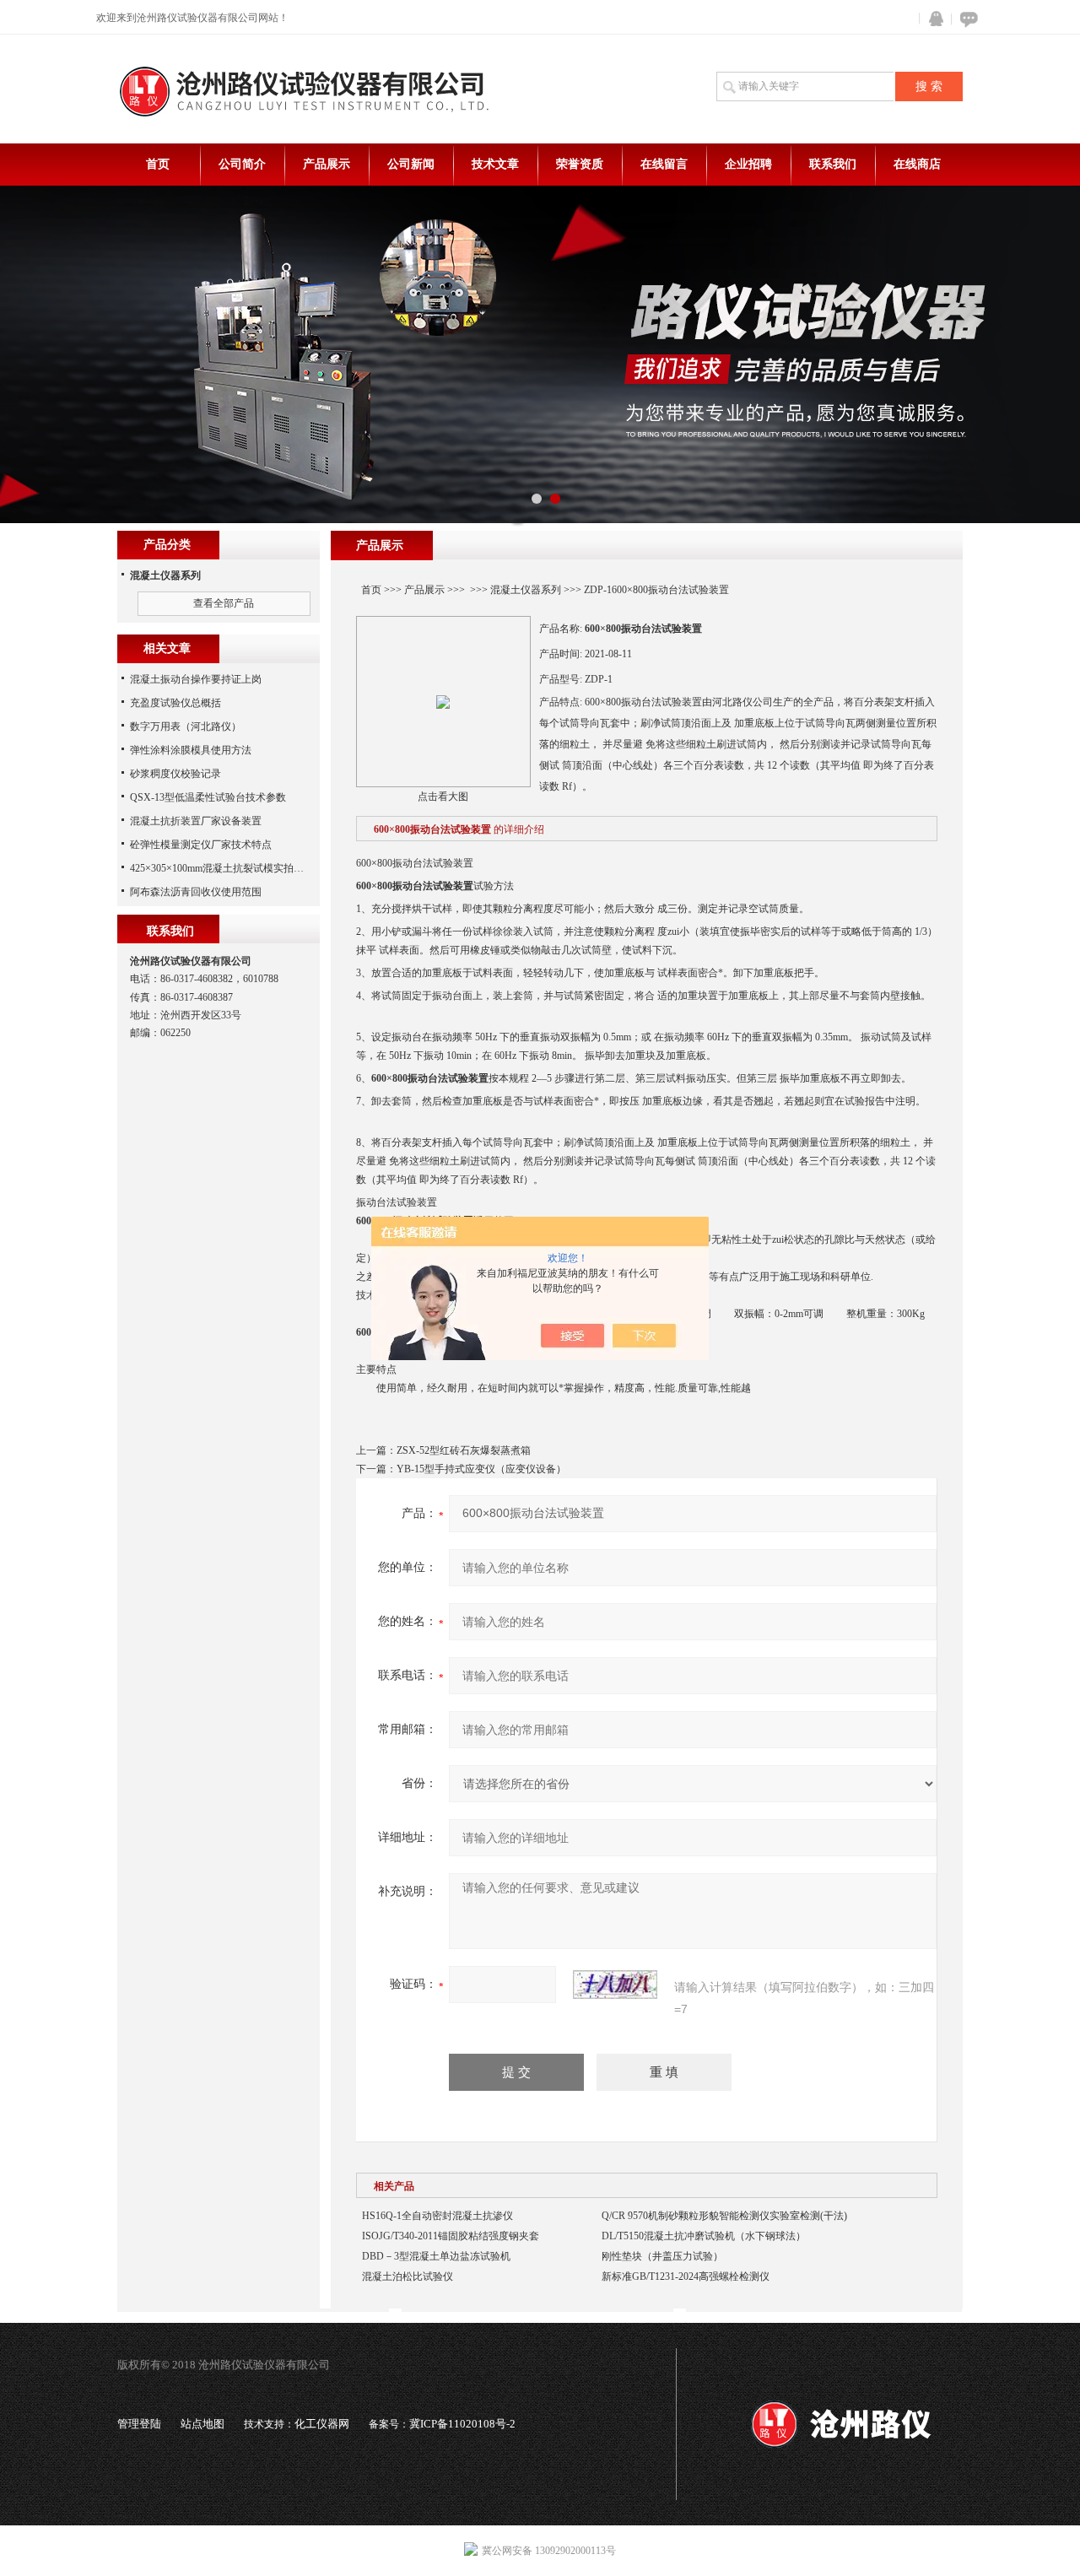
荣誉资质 (580, 164)
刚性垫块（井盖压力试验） (662, 2256)
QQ (932, 19)
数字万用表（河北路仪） (186, 726)
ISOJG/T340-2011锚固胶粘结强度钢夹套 (451, 2236)
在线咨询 (966, 19)
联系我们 (833, 164)
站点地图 (202, 2424)
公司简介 (242, 164)
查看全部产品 (224, 603)
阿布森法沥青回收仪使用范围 (196, 892)
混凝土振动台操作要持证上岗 (196, 679)
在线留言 (664, 164)
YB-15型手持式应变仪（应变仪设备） (481, 1469)
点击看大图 (443, 797)
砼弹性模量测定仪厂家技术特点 (201, 845)
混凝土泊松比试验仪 (408, 2276)
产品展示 (327, 164)
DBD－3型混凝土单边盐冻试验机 (436, 2256)
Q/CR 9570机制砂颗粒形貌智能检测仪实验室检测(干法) (724, 2216)
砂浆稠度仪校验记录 (175, 774)
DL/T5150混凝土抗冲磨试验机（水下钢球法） (704, 2236)
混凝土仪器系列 (526, 590)
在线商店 (917, 164)
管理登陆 (139, 2424)
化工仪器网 (322, 2424)
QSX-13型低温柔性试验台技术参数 (208, 797)
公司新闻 (411, 164)
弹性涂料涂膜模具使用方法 (191, 750)
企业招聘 (748, 164)
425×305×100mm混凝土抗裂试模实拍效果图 (227, 868)
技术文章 (495, 164)
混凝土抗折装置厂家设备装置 (196, 821)
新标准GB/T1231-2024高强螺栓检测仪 (686, 2276)
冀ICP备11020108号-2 (462, 2424)
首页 (158, 164)
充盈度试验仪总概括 (175, 703)
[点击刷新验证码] (615, 1985)
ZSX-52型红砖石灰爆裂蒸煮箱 (464, 1450)
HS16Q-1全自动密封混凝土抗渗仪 (437, 2216)
